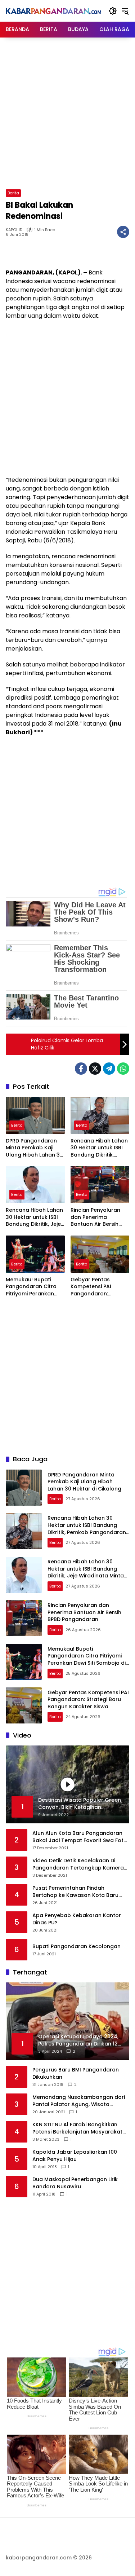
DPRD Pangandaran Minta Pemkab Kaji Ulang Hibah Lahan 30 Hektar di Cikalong (34, 1148)
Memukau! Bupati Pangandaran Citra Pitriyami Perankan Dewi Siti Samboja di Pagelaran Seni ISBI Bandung (32, 1287)
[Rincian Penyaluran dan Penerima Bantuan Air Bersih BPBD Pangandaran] (100, 1184)
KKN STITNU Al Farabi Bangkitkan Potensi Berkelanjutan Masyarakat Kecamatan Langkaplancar (77, 2128)
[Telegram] (109, 1069)
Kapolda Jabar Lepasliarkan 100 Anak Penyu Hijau (75, 2156)
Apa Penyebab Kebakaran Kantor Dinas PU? (77, 1919)
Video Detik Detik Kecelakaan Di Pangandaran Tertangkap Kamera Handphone (78, 1864)
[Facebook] (81, 1069)
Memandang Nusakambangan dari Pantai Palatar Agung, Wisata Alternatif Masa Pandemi (79, 2101)
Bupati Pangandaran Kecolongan (76, 1947)
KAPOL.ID (14, 230)
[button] (113, 11)
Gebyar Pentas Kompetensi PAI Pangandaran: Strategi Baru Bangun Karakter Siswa (99, 1287)
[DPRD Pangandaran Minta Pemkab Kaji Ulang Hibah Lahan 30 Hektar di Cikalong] (35, 1115)
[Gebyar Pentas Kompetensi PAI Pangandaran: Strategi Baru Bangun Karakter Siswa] (100, 1254)
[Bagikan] (123, 232)
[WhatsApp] (123, 1069)
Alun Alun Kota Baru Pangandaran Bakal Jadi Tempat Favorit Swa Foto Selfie (80, 1837)
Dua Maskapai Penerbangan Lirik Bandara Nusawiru (75, 2183)
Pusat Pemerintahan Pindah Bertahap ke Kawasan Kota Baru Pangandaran (75, 1892)
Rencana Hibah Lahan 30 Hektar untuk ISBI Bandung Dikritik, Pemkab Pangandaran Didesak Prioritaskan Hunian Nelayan (100, 1148)
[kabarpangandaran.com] (53, 11)
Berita (13, 193)
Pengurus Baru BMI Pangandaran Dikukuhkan (76, 2073)
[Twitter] (95, 1069)
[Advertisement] (67, 112)
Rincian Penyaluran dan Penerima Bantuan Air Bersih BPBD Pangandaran (96, 1217)
